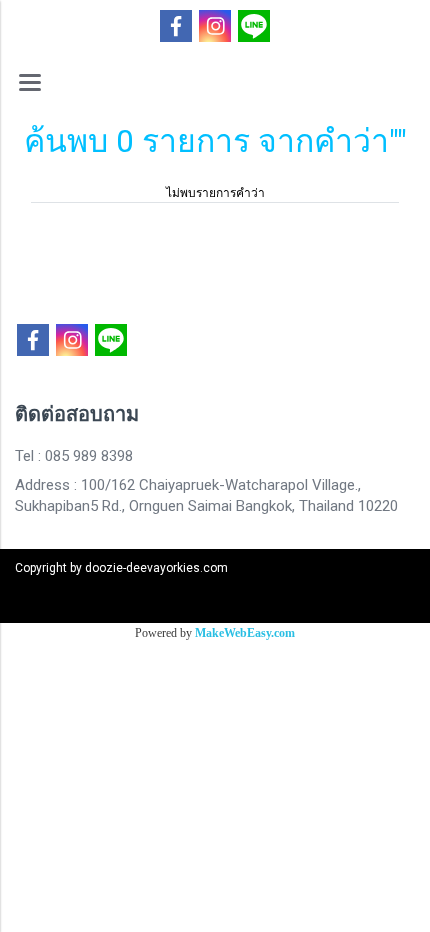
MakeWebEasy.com (245, 633)
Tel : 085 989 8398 (74, 456)
